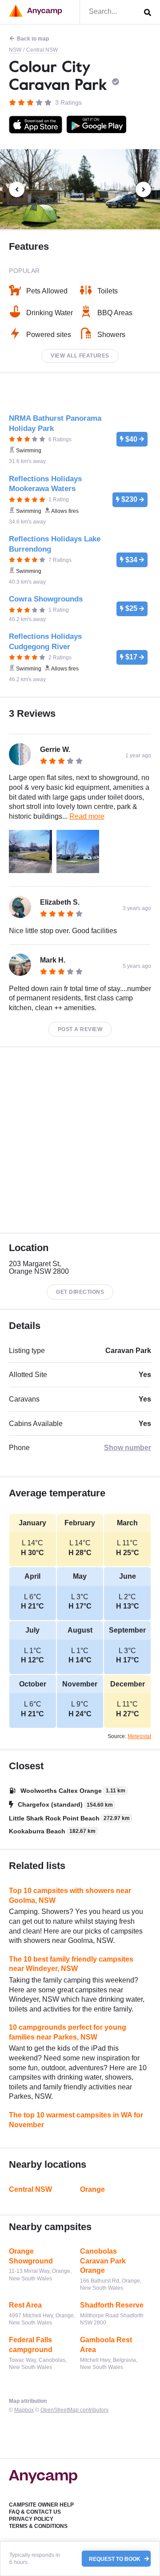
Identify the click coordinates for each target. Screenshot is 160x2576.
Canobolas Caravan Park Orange (103, 2261)
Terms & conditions (38, 2526)
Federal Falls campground (31, 2345)
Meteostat (139, 1736)
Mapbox (24, 2410)
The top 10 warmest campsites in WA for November (76, 2120)
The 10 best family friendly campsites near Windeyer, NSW (71, 1964)
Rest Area (25, 2305)
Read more (87, 816)
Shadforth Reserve (112, 2305)
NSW (15, 50)
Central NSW (42, 50)
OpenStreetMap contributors (74, 2410)
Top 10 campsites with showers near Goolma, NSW (70, 1895)
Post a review (80, 1029)
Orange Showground (31, 2256)
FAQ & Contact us (35, 2512)
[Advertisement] (80, 1140)
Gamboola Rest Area (106, 2345)
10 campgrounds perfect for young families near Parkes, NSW (68, 2032)
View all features (80, 356)
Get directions (80, 1292)
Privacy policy (31, 2519)
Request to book (115, 2559)
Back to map (33, 39)
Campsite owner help (41, 2505)
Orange (92, 2189)
